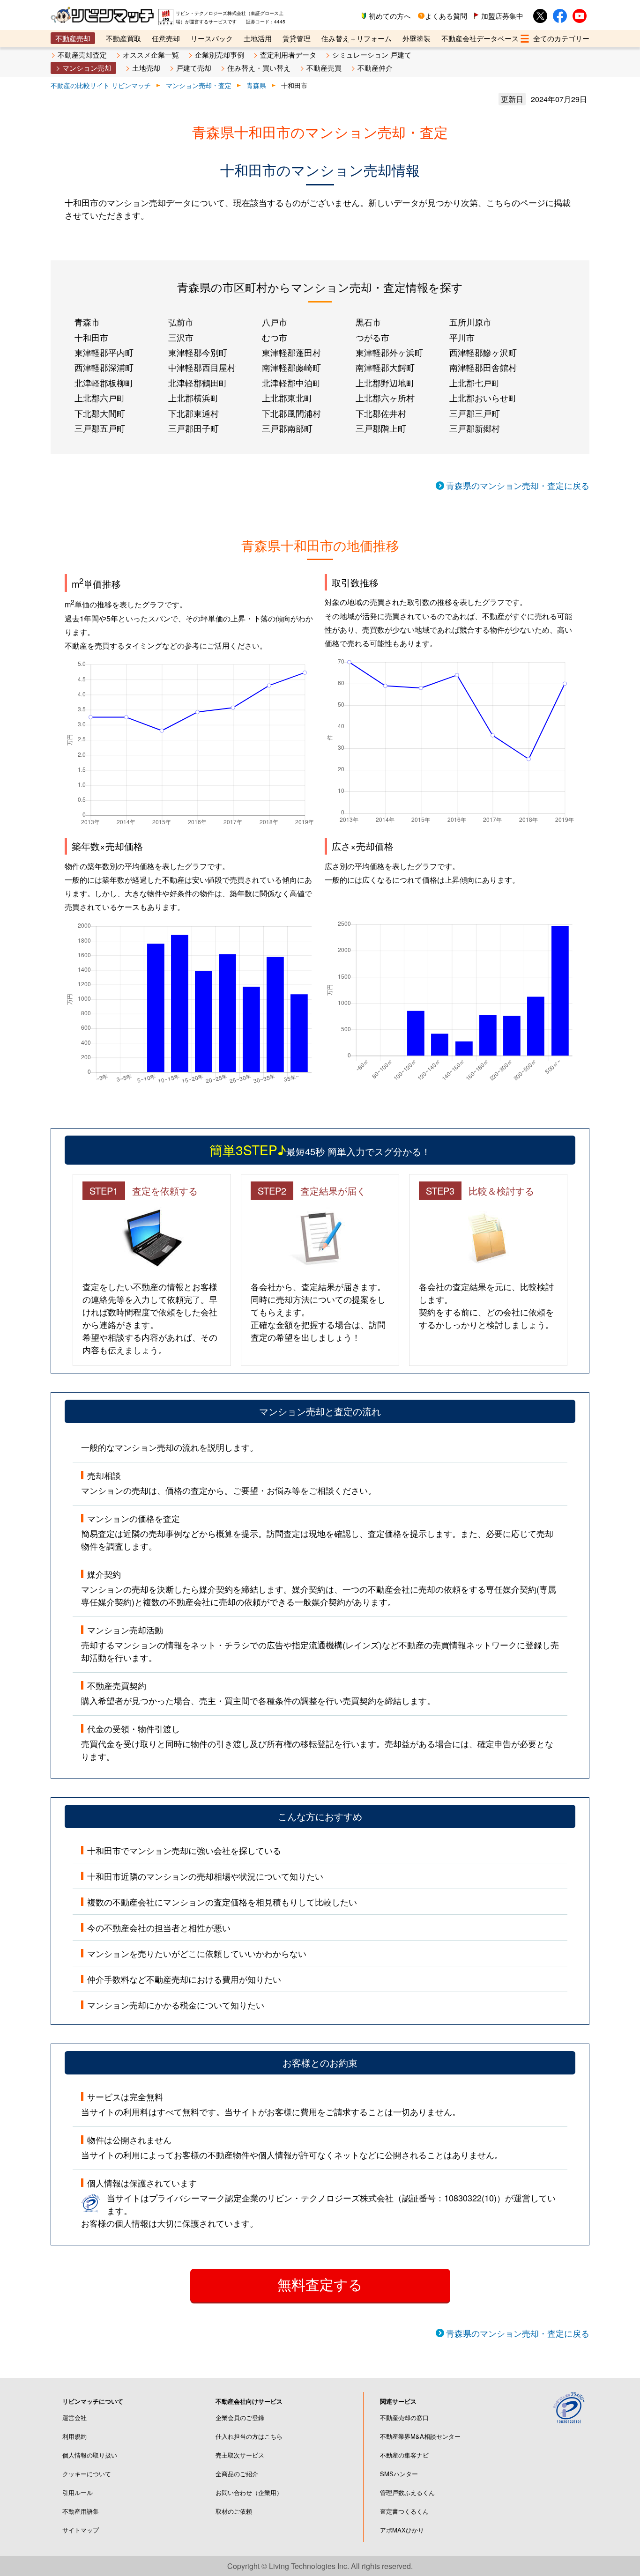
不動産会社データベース (480, 38)
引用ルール (78, 2492)
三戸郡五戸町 (100, 428)
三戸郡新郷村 (475, 428)
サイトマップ (81, 2530)
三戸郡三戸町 (475, 413)
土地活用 (258, 38)
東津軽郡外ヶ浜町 (389, 352)
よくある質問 (446, 16)
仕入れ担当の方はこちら (249, 2436)
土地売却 (146, 68)
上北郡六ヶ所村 (385, 398)
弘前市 (181, 322)
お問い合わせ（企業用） (249, 2492)
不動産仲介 (375, 68)
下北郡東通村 (193, 413)
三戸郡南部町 (287, 428)
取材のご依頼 (234, 2511)
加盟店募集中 (502, 16)
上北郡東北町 (287, 398)
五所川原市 (470, 322)
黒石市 (368, 322)
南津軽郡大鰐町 (385, 367)
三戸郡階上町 (381, 428)
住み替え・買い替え (259, 68)
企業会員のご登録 (240, 2417)
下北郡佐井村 (381, 413)
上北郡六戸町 (100, 398)
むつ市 (275, 337)
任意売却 (166, 38)
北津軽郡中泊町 (291, 383)
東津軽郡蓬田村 (291, 352)
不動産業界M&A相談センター (420, 2436)
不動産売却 (73, 38)
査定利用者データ (288, 55)
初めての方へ (390, 16)
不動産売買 (324, 68)
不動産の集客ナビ (404, 2455)
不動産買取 (123, 38)
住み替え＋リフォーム (357, 38)
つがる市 (372, 337)
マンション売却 (87, 68)
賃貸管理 (297, 38)
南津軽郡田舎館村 (483, 367)
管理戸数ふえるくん (407, 2492)
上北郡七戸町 (475, 383)
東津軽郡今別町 (198, 352)
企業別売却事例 (220, 55)
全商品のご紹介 (237, 2474)
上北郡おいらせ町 (483, 398)
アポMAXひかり (402, 2530)
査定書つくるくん (404, 2511)
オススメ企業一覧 (151, 55)
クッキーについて (87, 2474)
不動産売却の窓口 (404, 2417)
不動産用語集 (81, 2511)
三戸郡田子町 (193, 428)
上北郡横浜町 (193, 398)
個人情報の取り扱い (90, 2455)
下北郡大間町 (100, 413)
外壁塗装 (417, 38)
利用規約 (74, 2436)
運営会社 (74, 2417)
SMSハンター (399, 2474)
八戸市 (275, 322)
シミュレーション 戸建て (372, 55)
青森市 (87, 322)
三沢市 (181, 337)
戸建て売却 (194, 68)
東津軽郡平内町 (104, 352)
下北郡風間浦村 (291, 413)
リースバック (212, 38)
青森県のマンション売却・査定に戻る (518, 485)
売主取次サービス (240, 2455)
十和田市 (91, 337)
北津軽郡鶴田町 (198, 383)
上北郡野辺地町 (385, 383)
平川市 (462, 337)
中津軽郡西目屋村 (202, 367)
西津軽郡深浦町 (104, 367)
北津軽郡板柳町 (104, 383)
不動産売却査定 (82, 55)
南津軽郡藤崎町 (291, 367)
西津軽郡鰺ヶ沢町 (483, 352)
